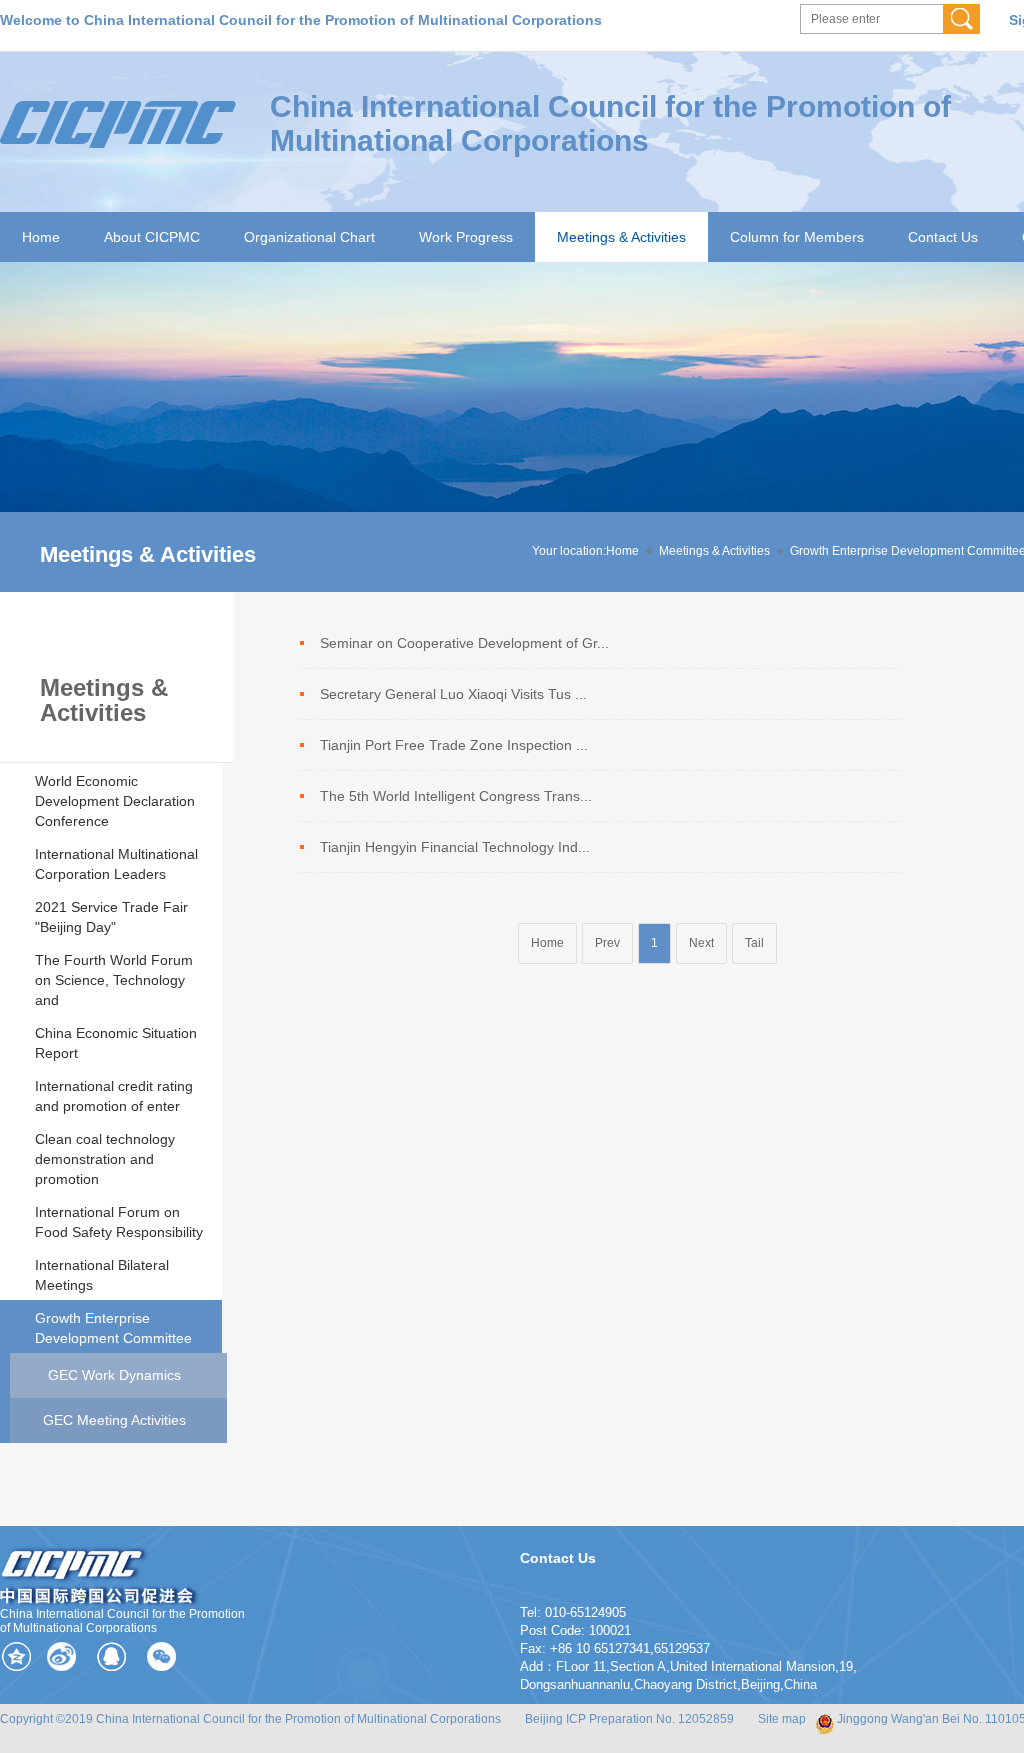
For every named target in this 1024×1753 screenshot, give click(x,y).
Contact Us (943, 237)
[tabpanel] (512, 427)
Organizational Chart (309, 237)
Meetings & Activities (621, 237)
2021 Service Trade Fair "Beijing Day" (111, 917)
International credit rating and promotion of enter (114, 1096)
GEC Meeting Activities (114, 1420)
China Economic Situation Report (116, 1043)
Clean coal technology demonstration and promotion (105, 1159)
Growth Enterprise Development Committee (113, 1328)
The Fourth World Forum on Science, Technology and (114, 980)
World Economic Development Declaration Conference (115, 801)
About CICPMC (152, 237)
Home (41, 237)
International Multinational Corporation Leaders (116, 864)
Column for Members (797, 237)
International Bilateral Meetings (102, 1275)
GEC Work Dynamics (114, 1375)
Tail (754, 943)
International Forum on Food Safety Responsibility (119, 1222)
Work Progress (466, 237)
